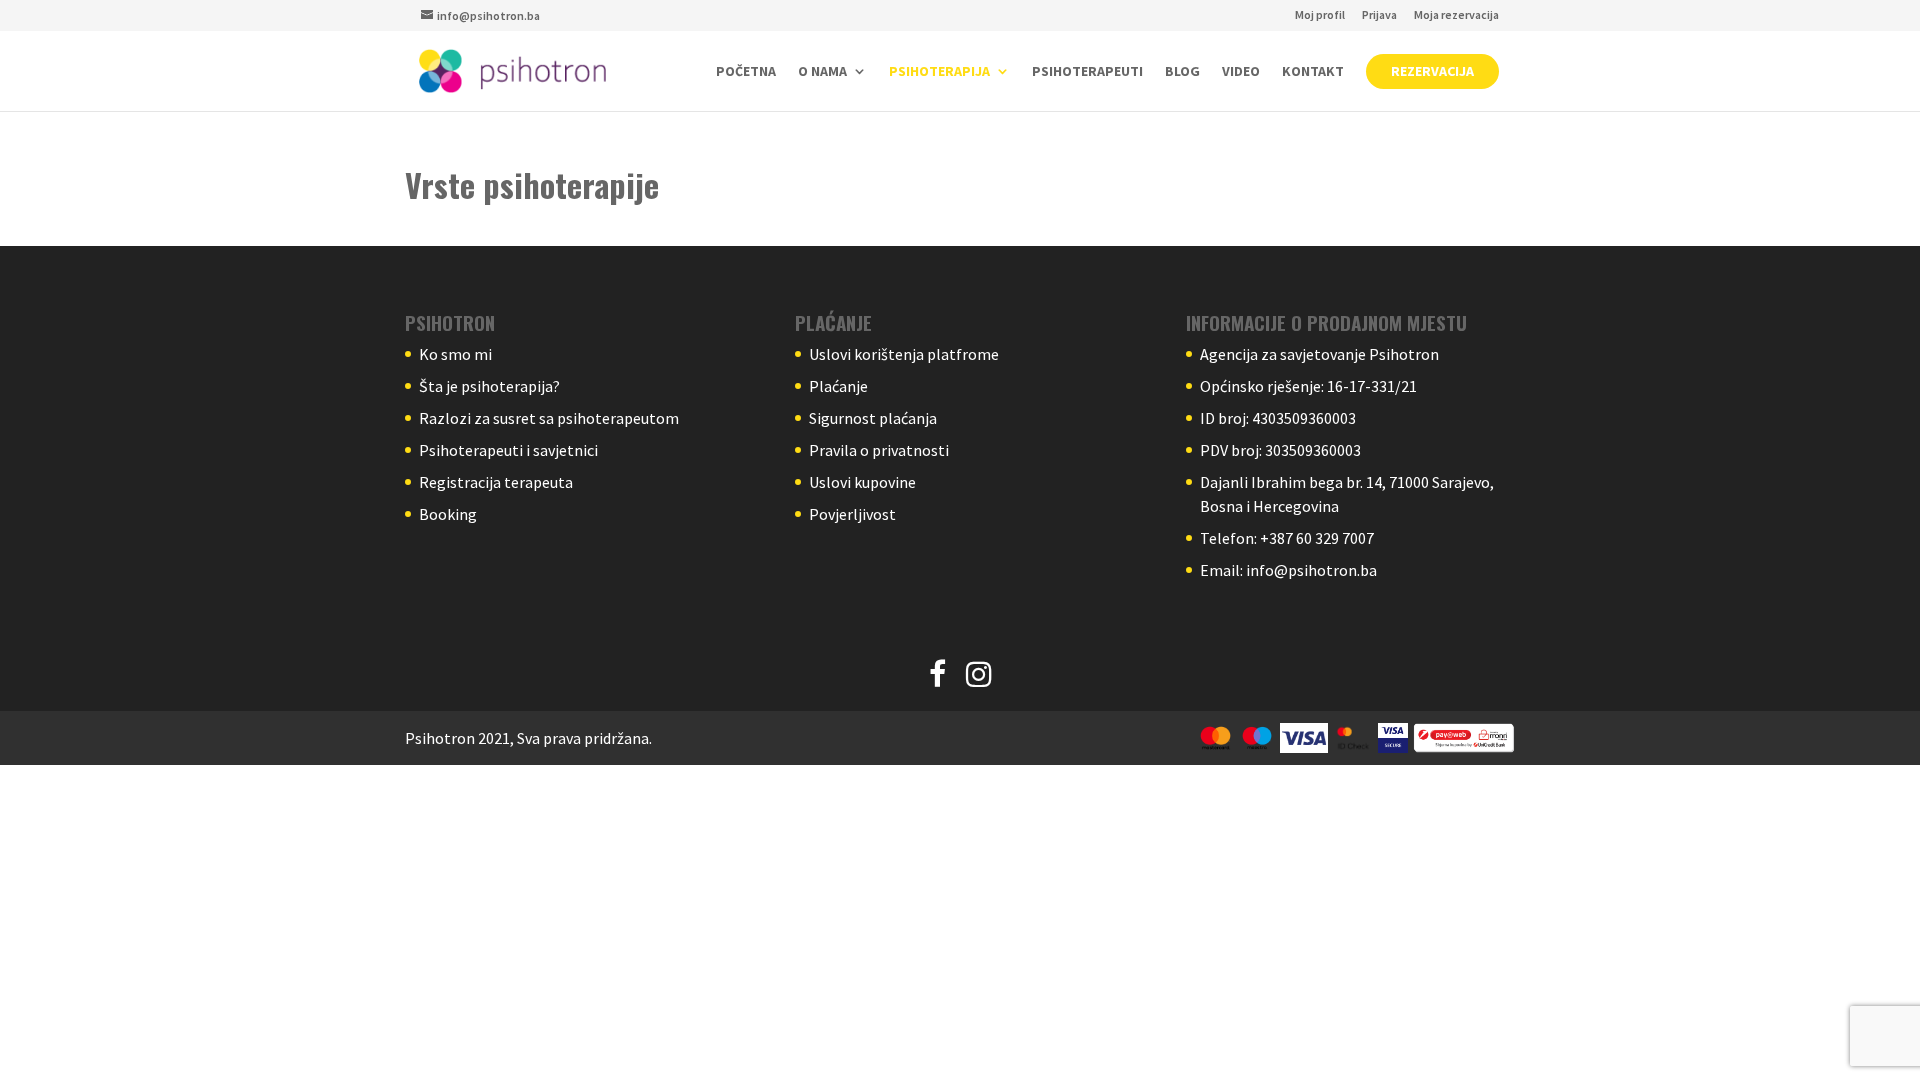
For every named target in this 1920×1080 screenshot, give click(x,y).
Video (1241, 72)
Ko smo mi (455, 354)
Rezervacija (1432, 71)
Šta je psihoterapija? (489, 386)
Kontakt (1313, 72)
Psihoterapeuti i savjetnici (508, 450)
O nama (822, 72)
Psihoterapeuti (1087, 72)
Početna (746, 72)
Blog (1182, 72)
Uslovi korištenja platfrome (904, 354)
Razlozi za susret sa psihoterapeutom (549, 418)
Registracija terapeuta (496, 482)
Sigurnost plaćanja (873, 418)
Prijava (1379, 15)
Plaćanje (838, 386)
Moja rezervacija (1456, 15)
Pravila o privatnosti (879, 450)
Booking (448, 514)
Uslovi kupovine (862, 482)
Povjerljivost (852, 514)
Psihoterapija (939, 72)
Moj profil (1320, 15)
